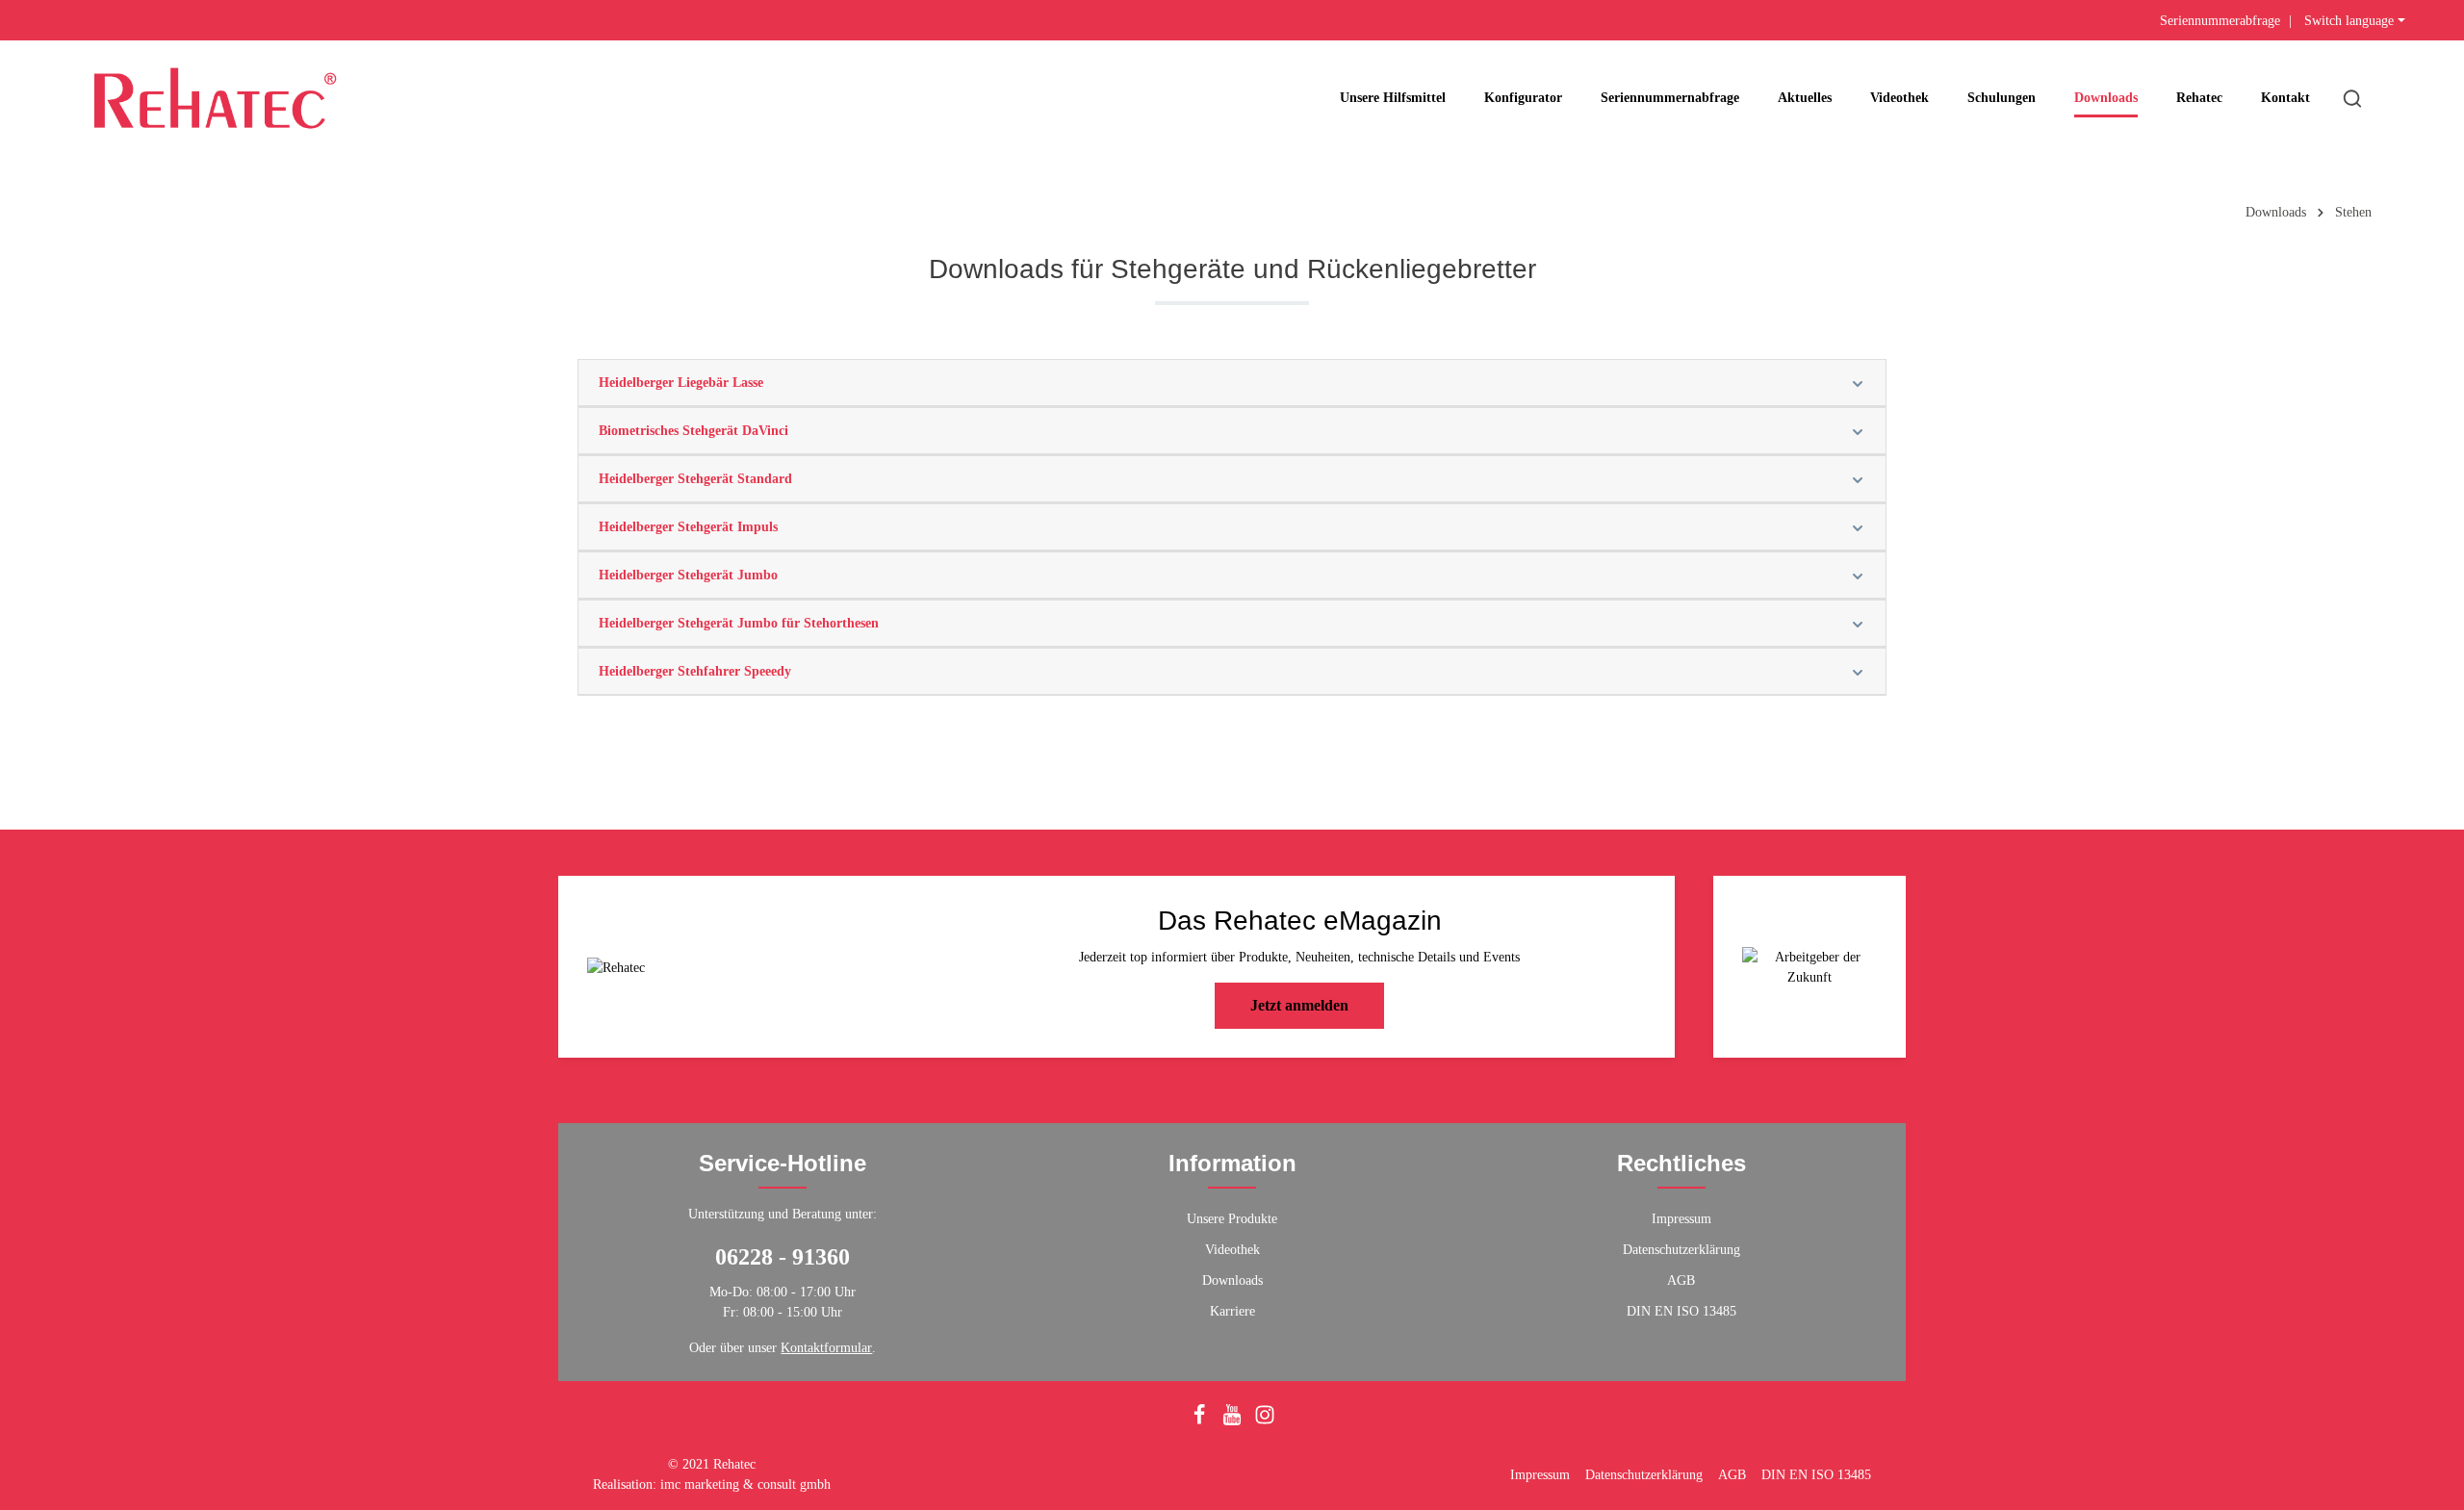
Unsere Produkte (1232, 1219)
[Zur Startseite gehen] (215, 98)
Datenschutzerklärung (1681, 1250)
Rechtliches (1681, 1163)
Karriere (1232, 1311)
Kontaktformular (826, 1348)
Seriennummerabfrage (2220, 21)
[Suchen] (2352, 98)
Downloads (1232, 1280)
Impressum (1681, 1219)
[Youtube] (1234, 1421)
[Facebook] (1201, 1421)
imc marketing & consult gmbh (745, 1484)
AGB (1681, 1280)
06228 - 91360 (783, 1257)
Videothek (1232, 1250)
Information (1232, 1163)
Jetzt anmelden (1299, 1005)
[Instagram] (1265, 1421)
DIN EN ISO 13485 (1681, 1311)
